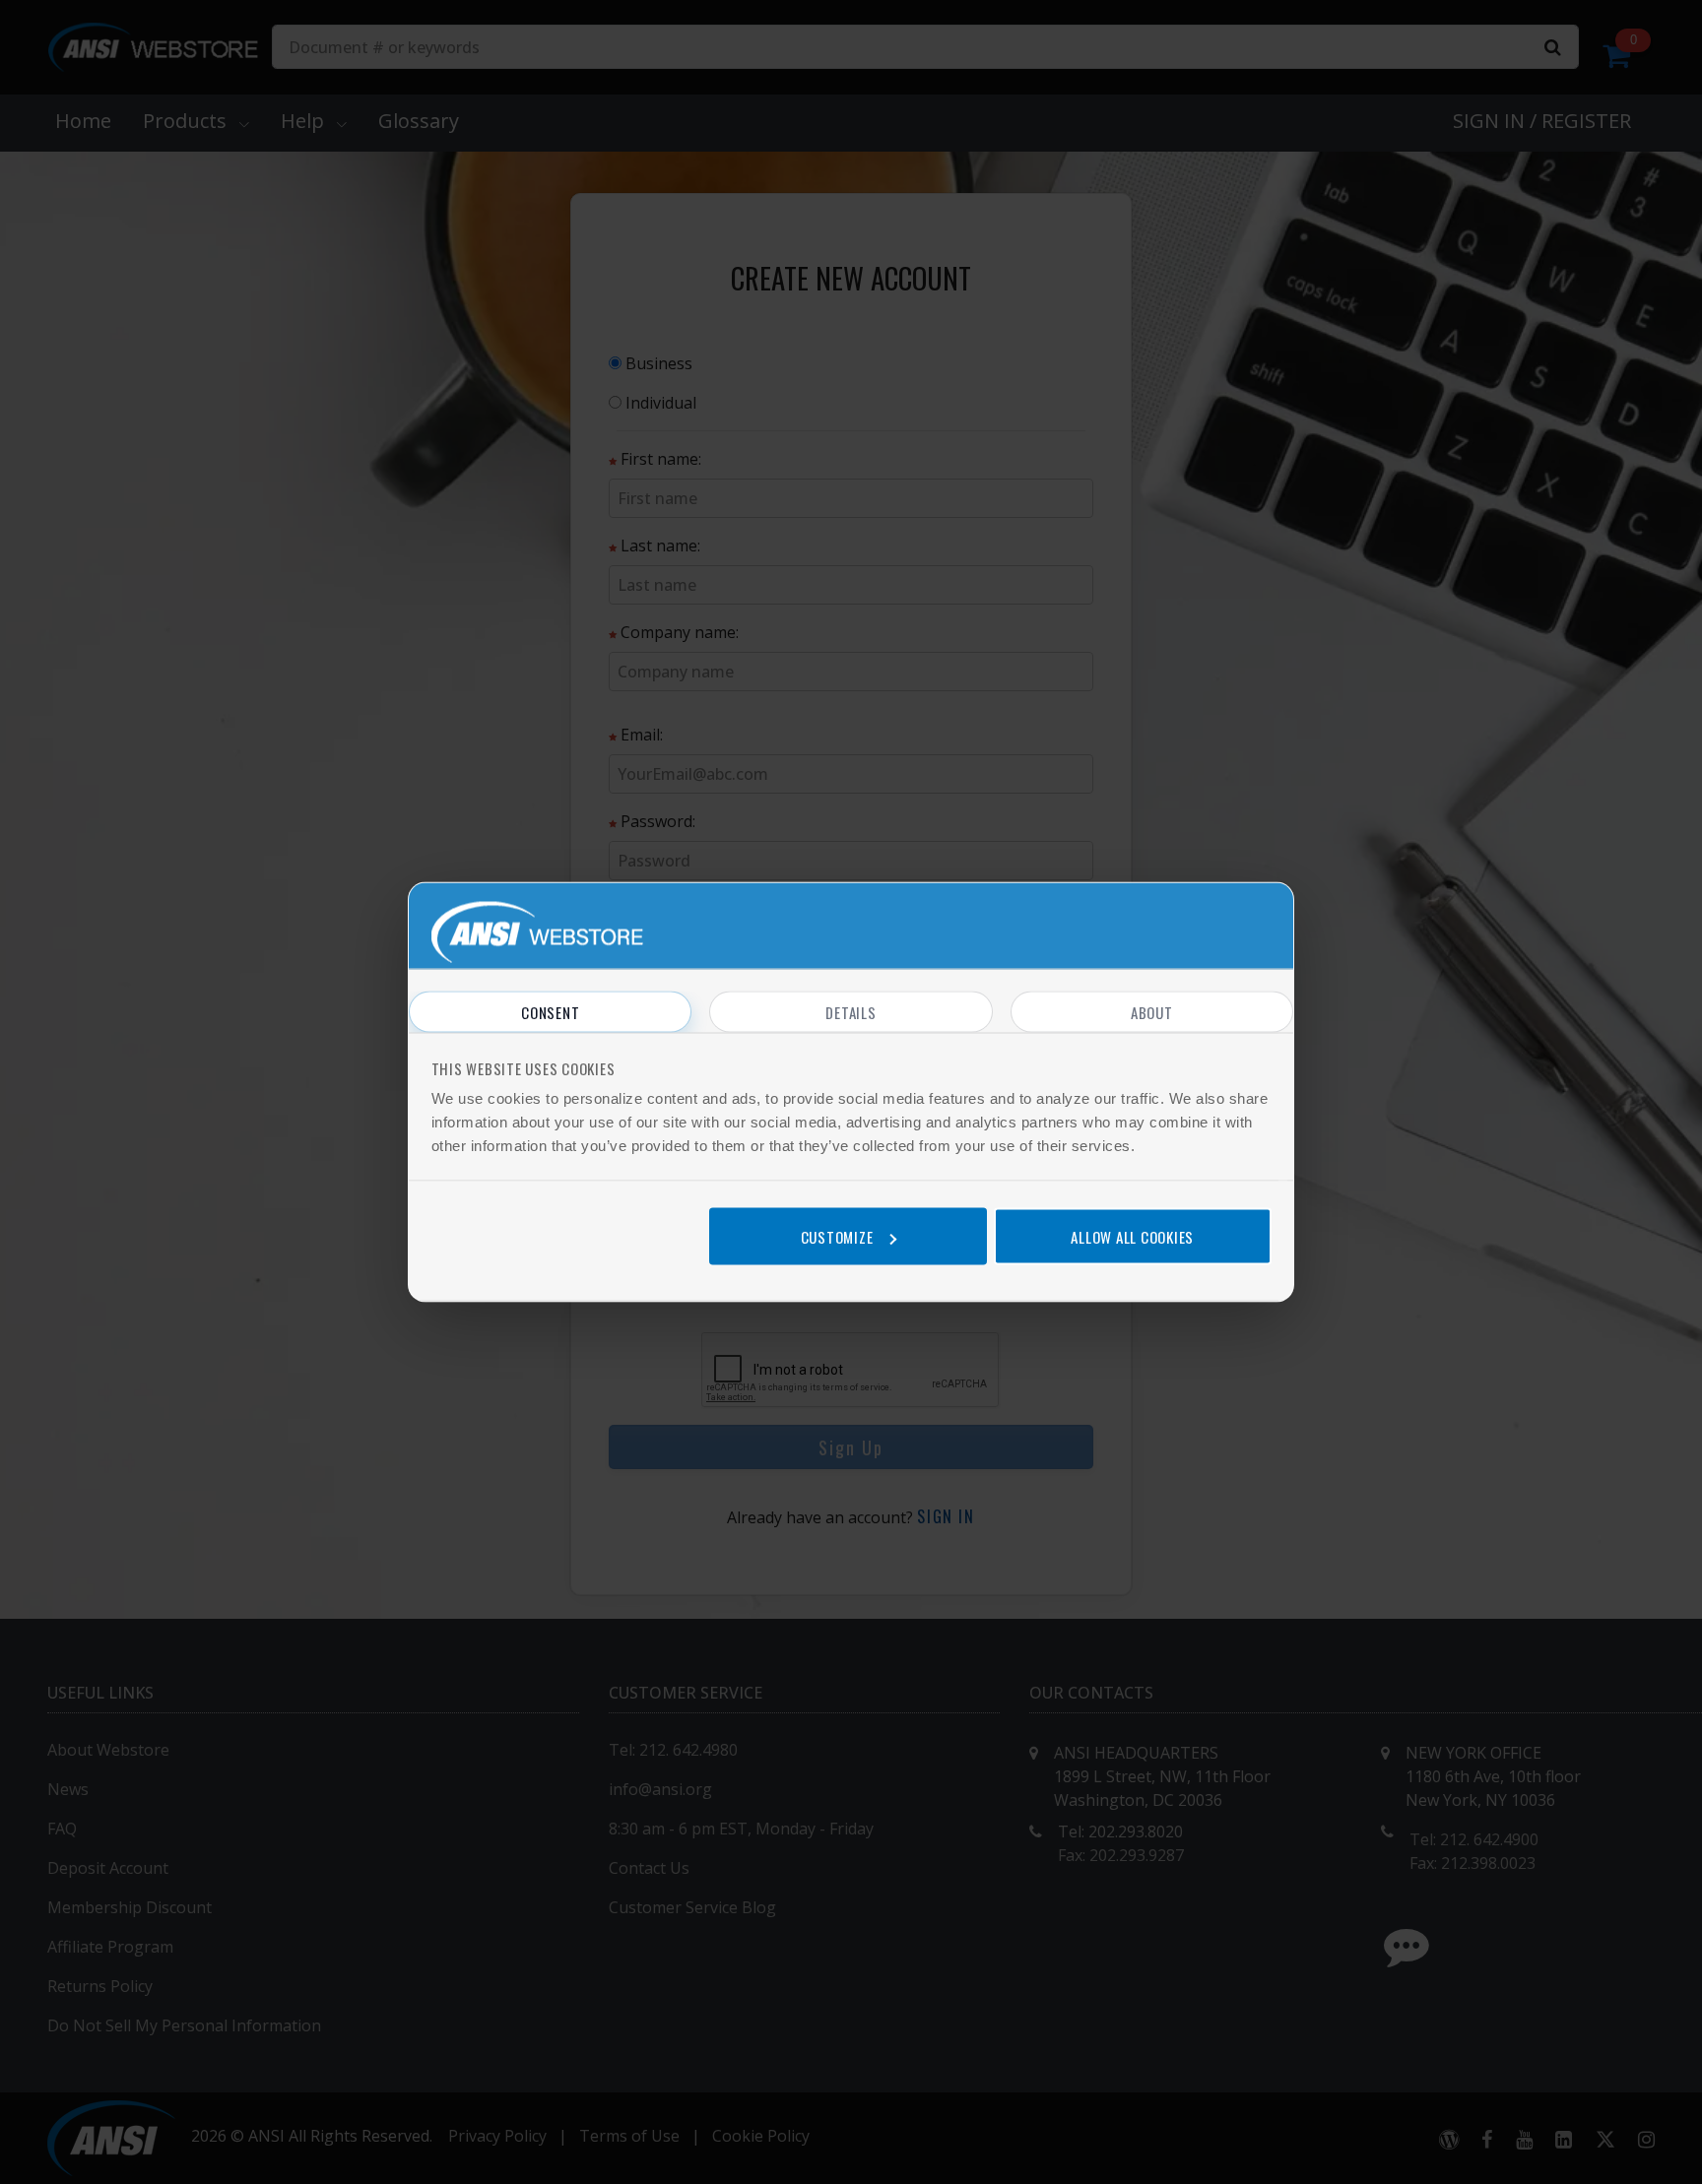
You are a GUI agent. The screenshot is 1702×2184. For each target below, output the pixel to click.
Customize (837, 1236)
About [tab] (1152, 1012)
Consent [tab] (550, 1012)
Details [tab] (851, 1012)
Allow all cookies (1132, 1236)
